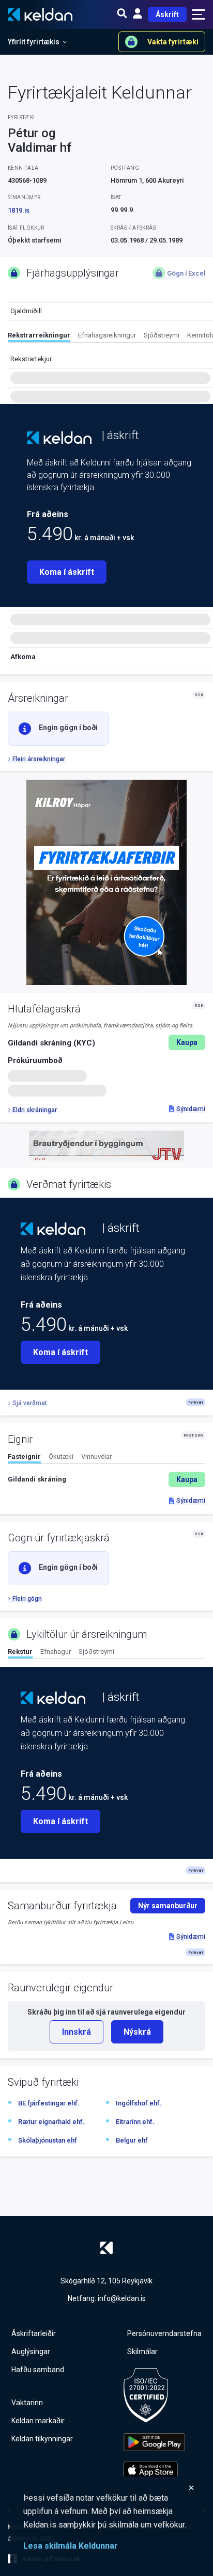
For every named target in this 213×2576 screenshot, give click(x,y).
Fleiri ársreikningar (39, 759)
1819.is (19, 210)
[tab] (39, 337)
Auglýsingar (31, 2352)
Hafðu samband (38, 2370)
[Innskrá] (138, 14)
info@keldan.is (122, 2298)
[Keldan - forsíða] (59, 438)
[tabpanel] (106, 1479)
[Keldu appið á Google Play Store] (154, 2442)
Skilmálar (142, 2352)
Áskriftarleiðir (34, 2333)
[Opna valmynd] (199, 14)
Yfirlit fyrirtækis (34, 42)
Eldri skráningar (35, 1110)
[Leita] (122, 14)
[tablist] (110, 337)
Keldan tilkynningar (42, 2439)
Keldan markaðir (38, 2421)
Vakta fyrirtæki (173, 42)
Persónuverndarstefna (164, 2333)
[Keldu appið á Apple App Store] (154, 2470)
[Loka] (109, 2488)
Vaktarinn (27, 2403)
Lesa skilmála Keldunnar (71, 2546)
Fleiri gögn (27, 1599)
